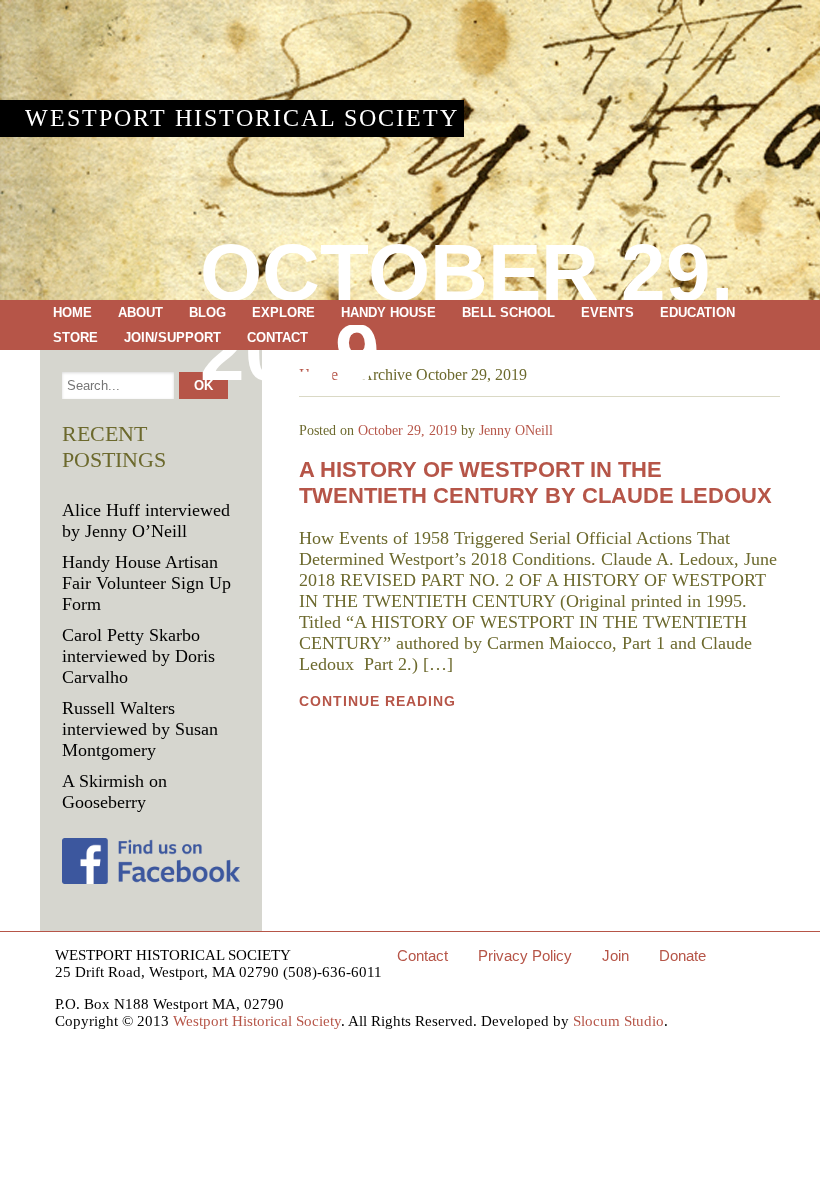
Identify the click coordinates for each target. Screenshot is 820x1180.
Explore (283, 312)
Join (615, 955)
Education (697, 312)
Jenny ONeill (516, 430)
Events (607, 312)
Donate (682, 955)
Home (72, 312)
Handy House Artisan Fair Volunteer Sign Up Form (146, 583)
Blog (207, 312)
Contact (277, 337)
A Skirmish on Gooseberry (114, 791)
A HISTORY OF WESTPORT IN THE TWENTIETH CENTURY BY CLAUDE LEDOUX (535, 482)
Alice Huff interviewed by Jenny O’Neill (146, 520)
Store (75, 337)
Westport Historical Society (242, 118)
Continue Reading (377, 701)
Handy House (388, 312)
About (140, 312)
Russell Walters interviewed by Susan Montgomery (140, 729)
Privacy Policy (525, 955)
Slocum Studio (618, 1021)
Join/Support (172, 337)
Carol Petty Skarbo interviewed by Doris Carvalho (138, 656)
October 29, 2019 (407, 430)
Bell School (508, 312)
